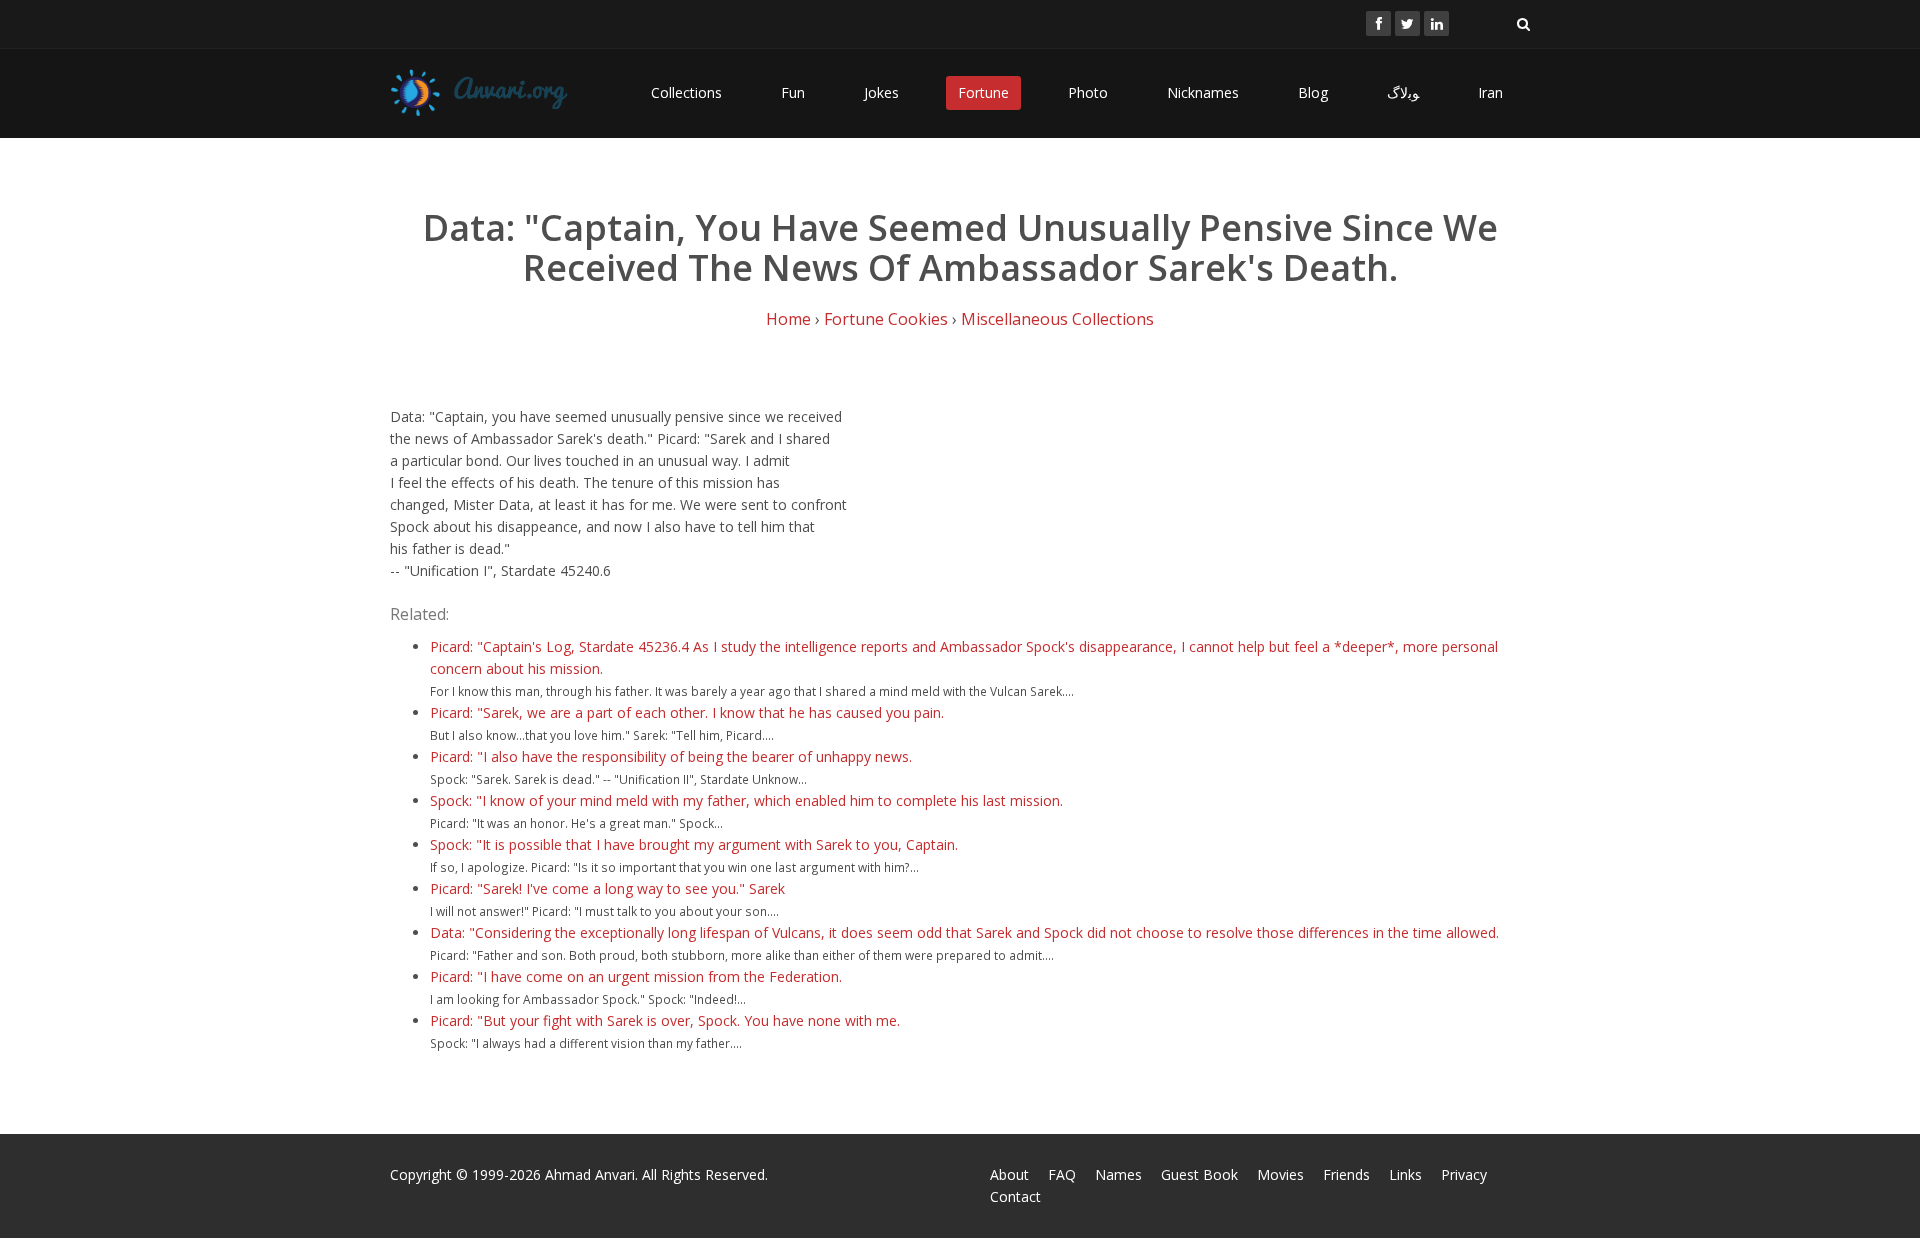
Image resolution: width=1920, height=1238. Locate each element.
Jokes (881, 92)
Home (788, 319)
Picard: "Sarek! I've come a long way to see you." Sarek (607, 888)
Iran (1490, 92)
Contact (1015, 1196)
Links (1405, 1174)
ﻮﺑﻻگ (1403, 92)
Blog (1313, 92)
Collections (686, 92)
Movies (1280, 1174)
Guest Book (1199, 1174)
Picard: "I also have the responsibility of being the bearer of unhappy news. (671, 756)
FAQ (1062, 1174)
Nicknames (1203, 92)
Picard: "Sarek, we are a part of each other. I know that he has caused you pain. (687, 712)
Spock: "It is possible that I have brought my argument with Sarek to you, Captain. (694, 844)
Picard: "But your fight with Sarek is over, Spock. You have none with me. (665, 1020)
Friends (1346, 1174)
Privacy (1464, 1174)
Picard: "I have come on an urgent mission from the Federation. (636, 976)
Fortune (983, 92)
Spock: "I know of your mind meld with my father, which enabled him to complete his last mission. (746, 800)
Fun (793, 92)
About (1009, 1174)
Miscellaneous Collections (1057, 319)
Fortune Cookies (886, 319)
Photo (1088, 92)
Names (1118, 1174)
